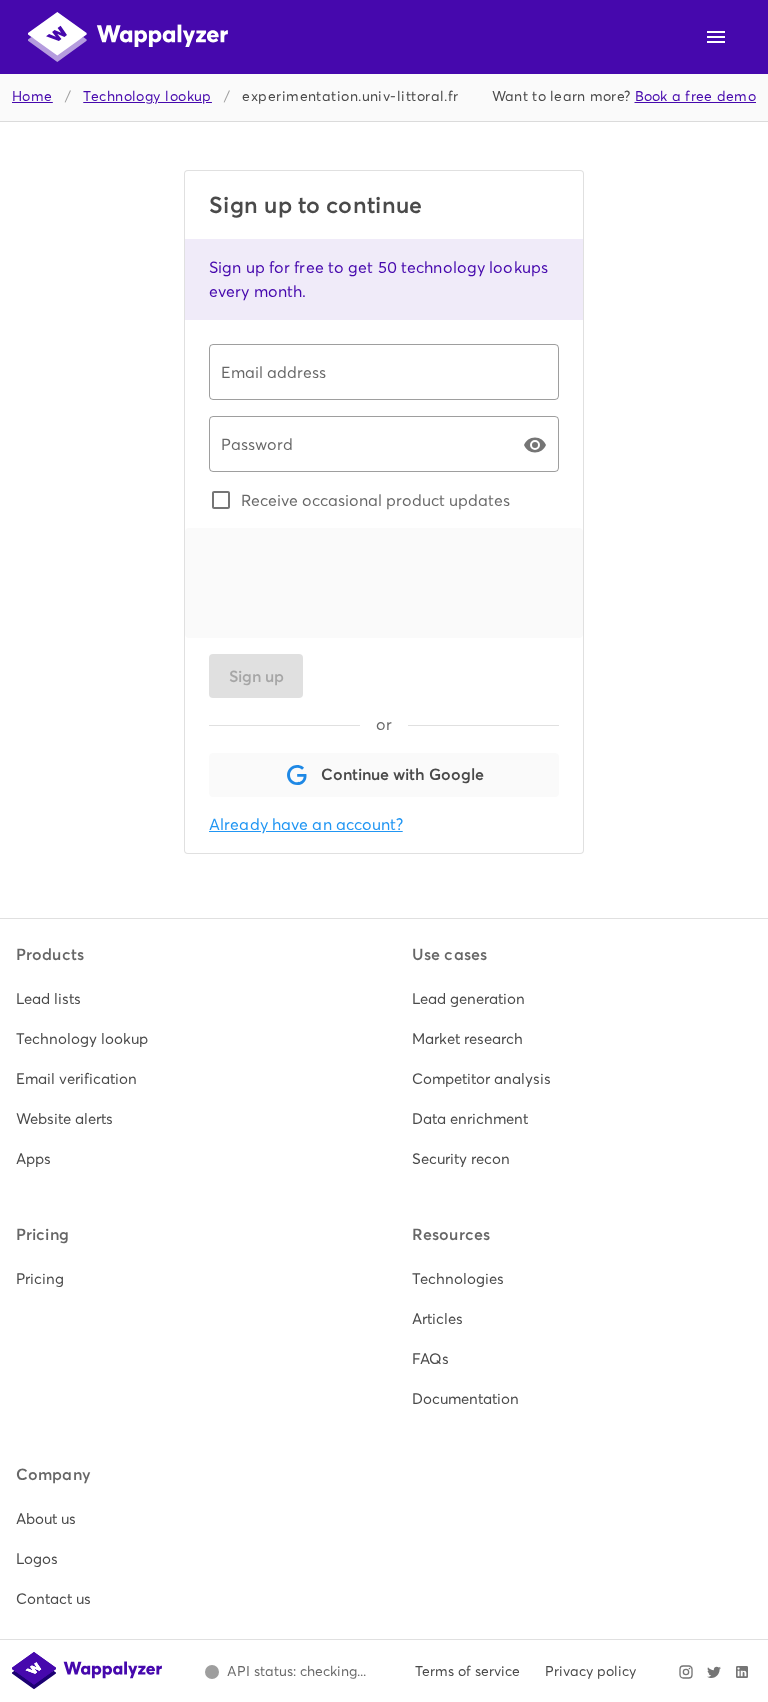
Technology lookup (147, 96)
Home (32, 96)
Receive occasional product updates (375, 500)
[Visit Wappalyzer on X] (714, 1672)
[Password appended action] (535, 445)
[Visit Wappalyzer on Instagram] (686, 1672)
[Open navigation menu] (716, 37)
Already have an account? (306, 824)
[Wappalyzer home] (128, 37)
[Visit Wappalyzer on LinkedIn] (742, 1672)
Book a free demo (696, 96)
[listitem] (186, 999)
